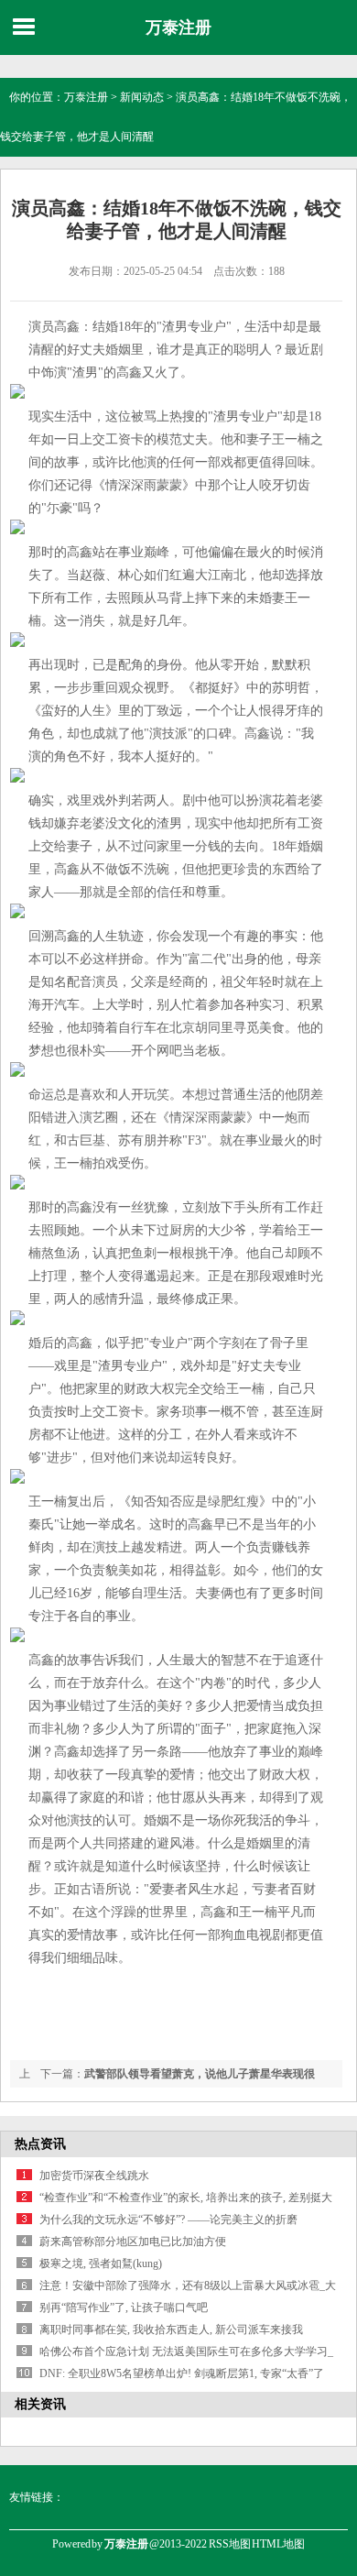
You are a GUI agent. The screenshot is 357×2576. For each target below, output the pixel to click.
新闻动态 (142, 97)
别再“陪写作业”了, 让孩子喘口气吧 (124, 2307)
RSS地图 (230, 2544)
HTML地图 (278, 2544)
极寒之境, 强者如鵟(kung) (101, 2264)
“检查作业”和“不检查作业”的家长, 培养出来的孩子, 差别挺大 (186, 2198)
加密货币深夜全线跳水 (94, 2176)
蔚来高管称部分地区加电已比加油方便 (133, 2242)
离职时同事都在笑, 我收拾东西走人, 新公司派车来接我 (171, 2329)
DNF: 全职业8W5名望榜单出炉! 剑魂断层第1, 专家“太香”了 (182, 2373)
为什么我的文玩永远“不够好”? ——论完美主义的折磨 (168, 2220)
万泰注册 (178, 27)
